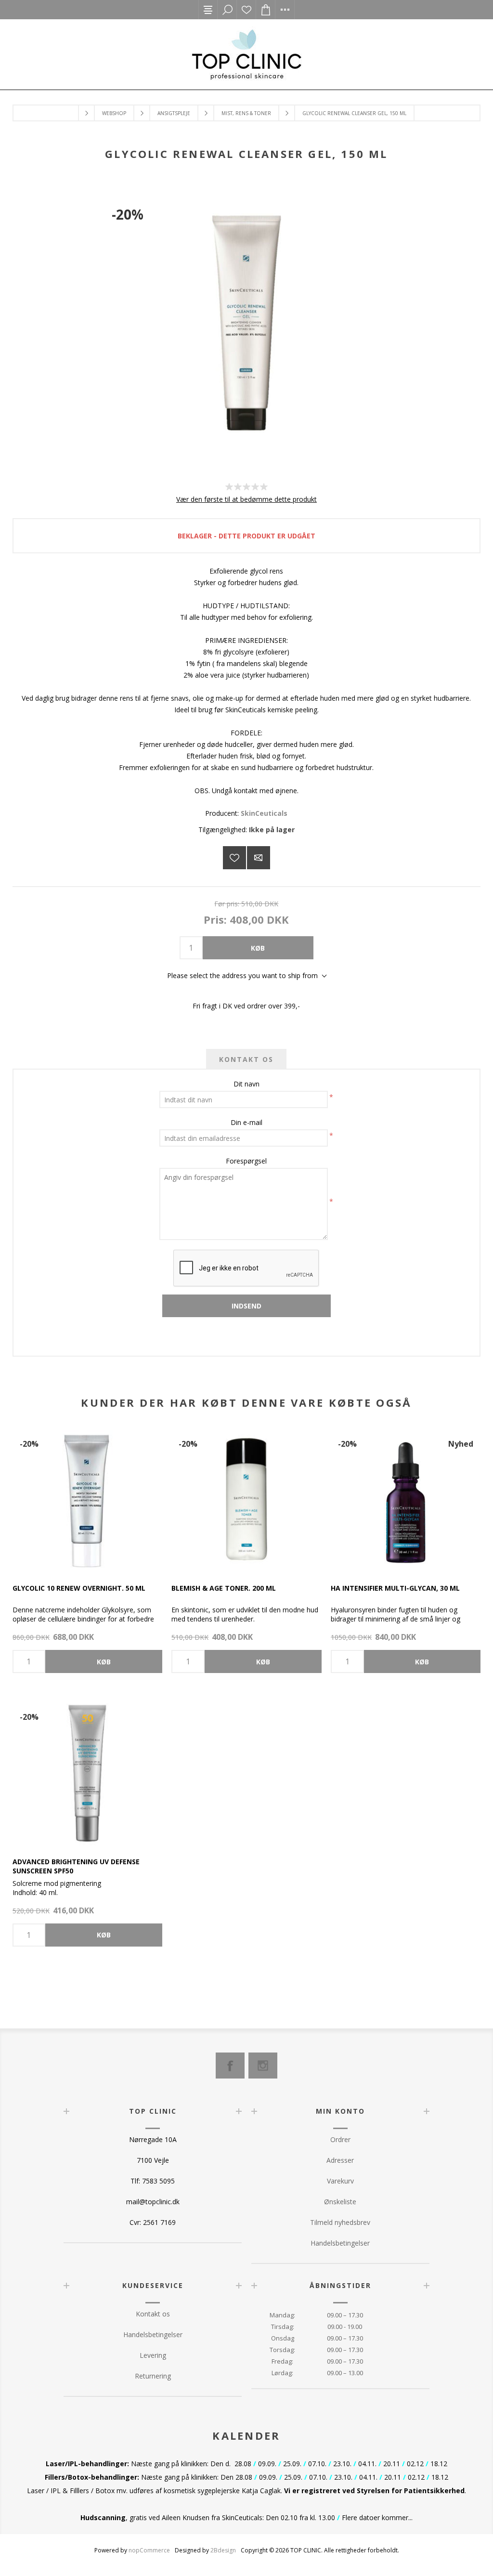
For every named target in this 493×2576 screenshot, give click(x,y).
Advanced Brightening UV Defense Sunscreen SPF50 (76, 1866)
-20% (128, 214)
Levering (153, 2355)
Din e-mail (246, 1122)
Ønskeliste (246, 10)
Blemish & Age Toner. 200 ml (224, 1588)
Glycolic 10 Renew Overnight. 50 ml (79, 1588)
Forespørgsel (246, 1161)
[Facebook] (230, 2066)
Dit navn (246, 1084)
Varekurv (340, 2181)
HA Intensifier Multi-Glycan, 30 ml (395, 1588)
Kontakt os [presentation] (246, 1059)
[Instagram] (263, 2066)
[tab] (246, 1059)
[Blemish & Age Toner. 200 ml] (246, 1499)
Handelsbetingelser (340, 2243)
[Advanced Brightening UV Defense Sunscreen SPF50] (87, 1772)
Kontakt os (153, 2314)
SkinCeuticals (264, 813)
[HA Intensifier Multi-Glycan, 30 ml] (406, 1499)
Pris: (215, 919)
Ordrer (340, 2139)
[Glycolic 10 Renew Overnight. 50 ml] (87, 1499)
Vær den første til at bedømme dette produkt (246, 499)
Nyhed (461, 1444)
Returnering (153, 2376)
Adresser (340, 2160)
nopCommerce (149, 2550)
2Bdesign (223, 2550)
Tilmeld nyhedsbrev (340, 2222)
